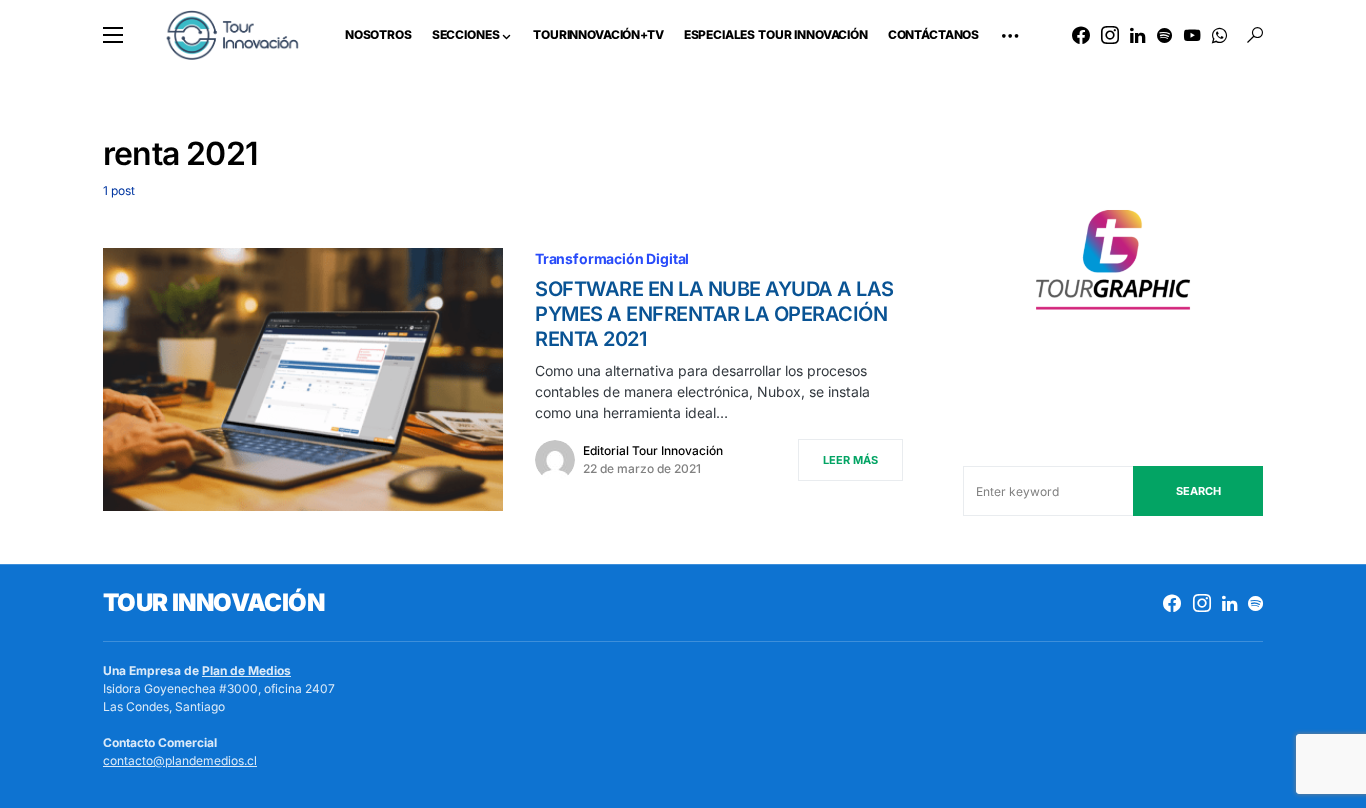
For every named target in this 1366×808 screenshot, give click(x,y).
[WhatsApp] (1219, 35)
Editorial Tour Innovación (653, 450)
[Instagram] (1110, 35)
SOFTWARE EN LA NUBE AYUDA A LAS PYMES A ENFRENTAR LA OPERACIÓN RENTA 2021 (714, 314)
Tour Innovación (213, 602)
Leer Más (850, 460)
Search (1198, 491)
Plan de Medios (246, 670)
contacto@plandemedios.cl (180, 760)
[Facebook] (1081, 35)
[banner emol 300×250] (1113, 265)
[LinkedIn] (1137, 35)
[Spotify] (1164, 35)
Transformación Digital (612, 258)
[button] (113, 35)
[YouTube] (1192, 35)
